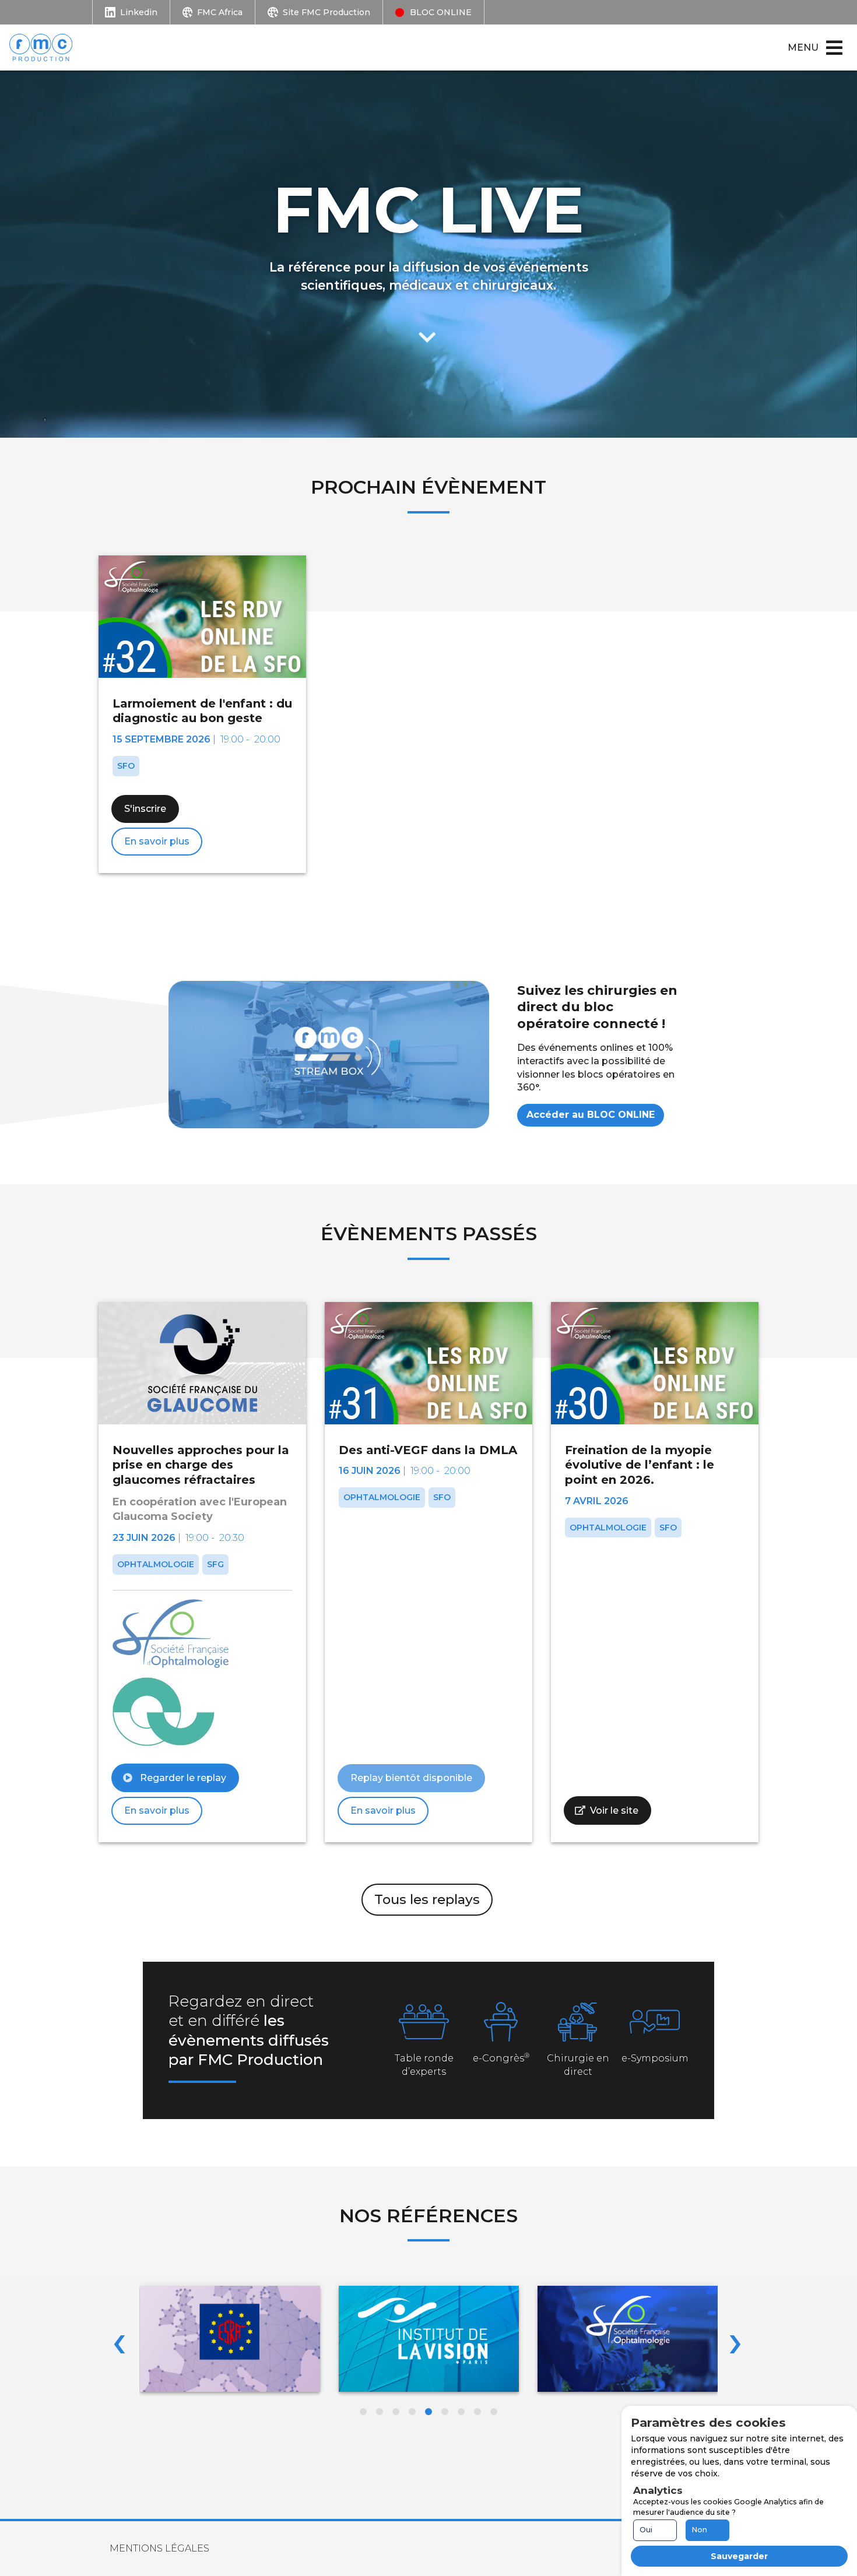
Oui (646, 2530)
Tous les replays (427, 1899)
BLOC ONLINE (441, 12)
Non (700, 2530)
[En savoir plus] (428, 329)
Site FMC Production (326, 12)
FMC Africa (220, 12)
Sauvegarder (739, 2556)
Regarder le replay (182, 1778)
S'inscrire (145, 809)
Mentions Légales (159, 2548)
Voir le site (614, 1810)
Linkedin (139, 12)
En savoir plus (157, 841)
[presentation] (119, 2341)
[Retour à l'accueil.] (47, 47)
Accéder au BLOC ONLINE (591, 1115)
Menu (803, 47)
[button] (363, 2412)
